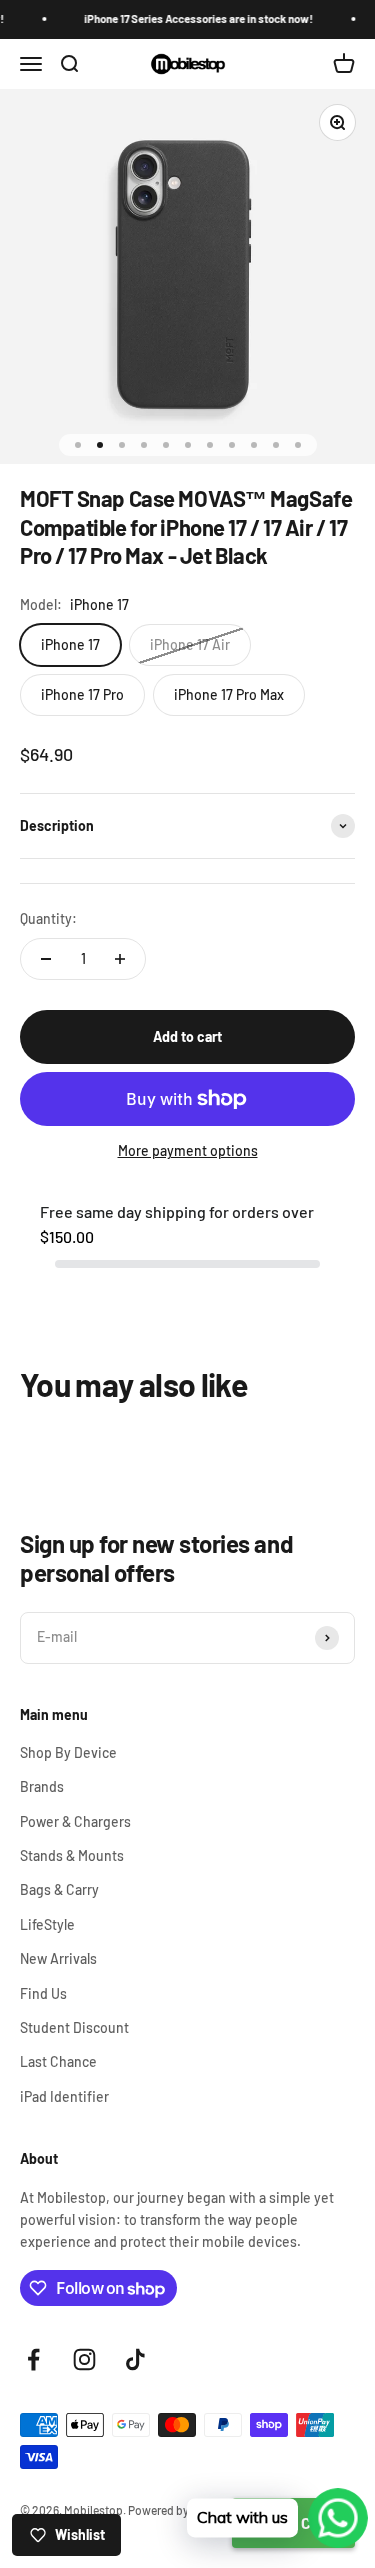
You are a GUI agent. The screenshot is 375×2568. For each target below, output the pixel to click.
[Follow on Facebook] (33, 2359)
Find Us (43, 1993)
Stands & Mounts (72, 1855)
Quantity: (48, 918)
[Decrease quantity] (46, 959)
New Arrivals (58, 1958)
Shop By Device (68, 1752)
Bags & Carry (59, 1889)
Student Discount (74, 2027)
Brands (42, 1786)
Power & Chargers (75, 1821)
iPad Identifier (64, 2096)
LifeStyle (47, 1924)
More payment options (188, 1150)
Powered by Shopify (180, 2510)
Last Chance (58, 2061)
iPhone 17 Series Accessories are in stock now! (190, 18)
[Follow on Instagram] (84, 2359)
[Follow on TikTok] (135, 2359)
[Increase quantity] (120, 959)
